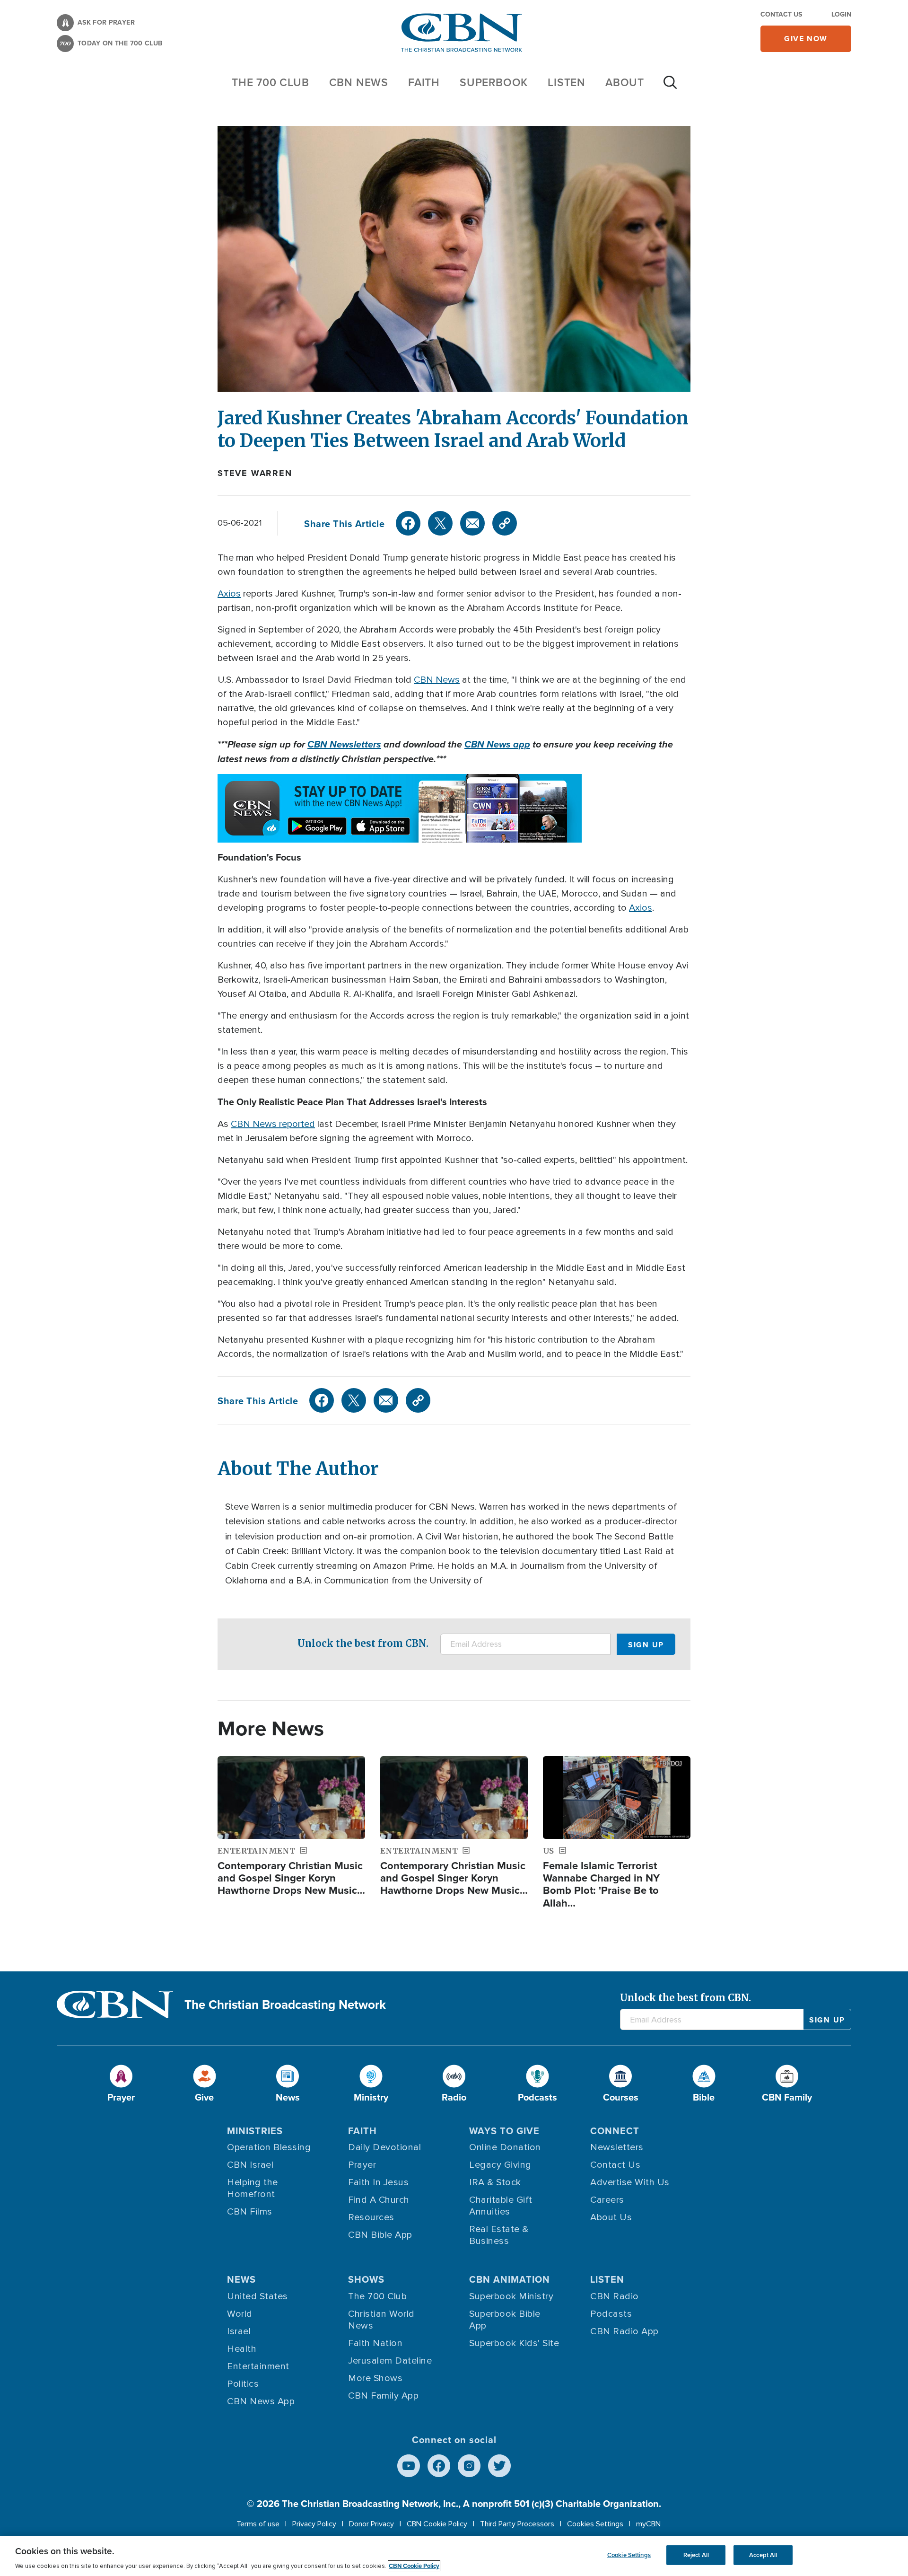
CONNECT (615, 2131)
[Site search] (670, 87)
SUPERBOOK (494, 82)
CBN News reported (273, 1124)
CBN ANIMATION (510, 2279)
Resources (371, 2217)
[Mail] (472, 523)
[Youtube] (409, 2466)
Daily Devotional (384, 2147)
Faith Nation (375, 2343)
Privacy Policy (314, 2524)
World (240, 2314)
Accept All (763, 2555)
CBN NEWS (359, 82)
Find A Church (379, 2200)
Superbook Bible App (505, 2320)
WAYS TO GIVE (504, 2131)
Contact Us (781, 14)
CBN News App (261, 2401)
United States (258, 2296)
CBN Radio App (624, 2331)
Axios (229, 594)
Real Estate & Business (499, 2235)
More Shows (375, 2378)
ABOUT (625, 82)
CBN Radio (615, 2296)
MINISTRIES (255, 2131)
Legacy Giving (500, 2165)
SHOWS (366, 2279)
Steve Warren (255, 473)
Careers (607, 2200)
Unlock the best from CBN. (363, 1643)
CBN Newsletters (344, 744)
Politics (243, 2384)
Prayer (362, 2165)
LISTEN (567, 82)
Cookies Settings (595, 2524)
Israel (239, 2331)
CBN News (437, 680)
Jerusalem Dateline (390, 2361)
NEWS (241, 2279)
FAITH (424, 82)
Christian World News (381, 2320)
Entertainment (258, 2366)
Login (841, 14)
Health (242, 2349)
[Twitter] (440, 523)
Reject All (696, 2555)
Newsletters (617, 2147)
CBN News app (497, 744)
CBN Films (250, 2212)
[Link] (505, 523)
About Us (611, 2217)
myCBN (648, 2524)
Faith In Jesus (378, 2182)
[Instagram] (469, 2466)
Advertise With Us (630, 2182)
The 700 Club (271, 82)
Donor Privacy (371, 2524)
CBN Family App (383, 2396)
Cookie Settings (629, 2555)
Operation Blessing (269, 2147)
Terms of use (258, 2524)
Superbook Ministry (511, 2296)
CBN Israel (250, 2165)
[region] (454, 2556)
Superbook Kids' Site (514, 2343)
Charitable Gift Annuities (501, 2206)
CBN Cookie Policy (437, 2524)
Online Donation (505, 2147)
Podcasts (611, 2314)
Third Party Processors (517, 2524)
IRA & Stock (495, 2182)
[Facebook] (408, 523)
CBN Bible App (380, 2235)
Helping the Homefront (253, 2188)
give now (806, 39)
